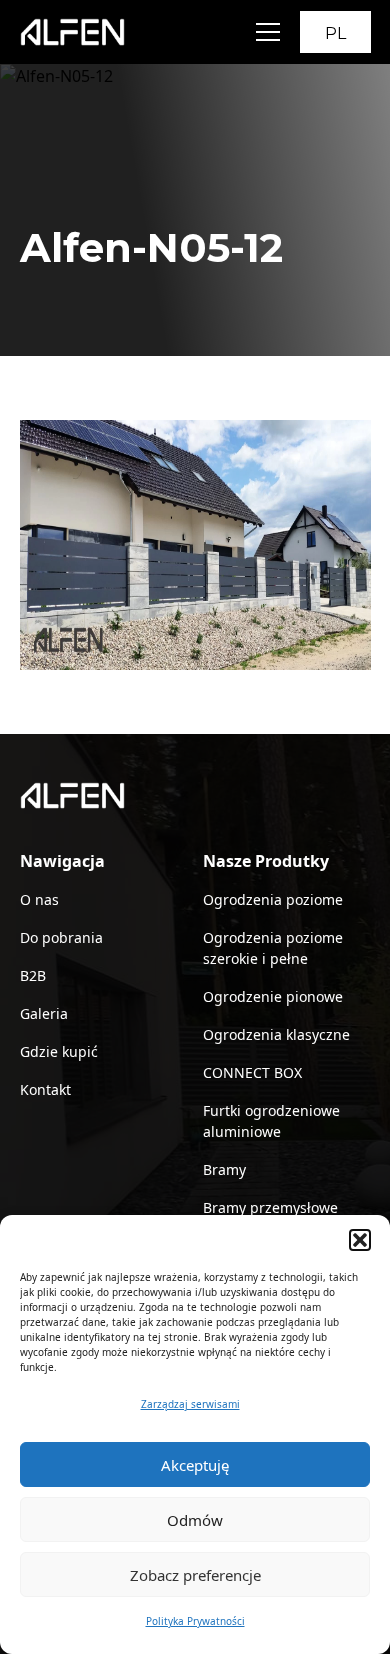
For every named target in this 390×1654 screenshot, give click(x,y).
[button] (360, 1240)
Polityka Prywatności (195, 1621)
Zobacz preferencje (195, 1575)
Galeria (44, 1013)
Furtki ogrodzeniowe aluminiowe (271, 1121)
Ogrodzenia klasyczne (276, 1034)
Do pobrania (61, 937)
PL (335, 33)
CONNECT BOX (252, 1072)
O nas (39, 899)
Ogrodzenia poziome (273, 899)
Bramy (224, 1169)
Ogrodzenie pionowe (273, 996)
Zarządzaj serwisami (190, 1404)
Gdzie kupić (59, 1051)
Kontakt (45, 1089)
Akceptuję (195, 1465)
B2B (33, 975)
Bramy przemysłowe (270, 1207)
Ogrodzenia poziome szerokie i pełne (273, 948)
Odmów (195, 1520)
